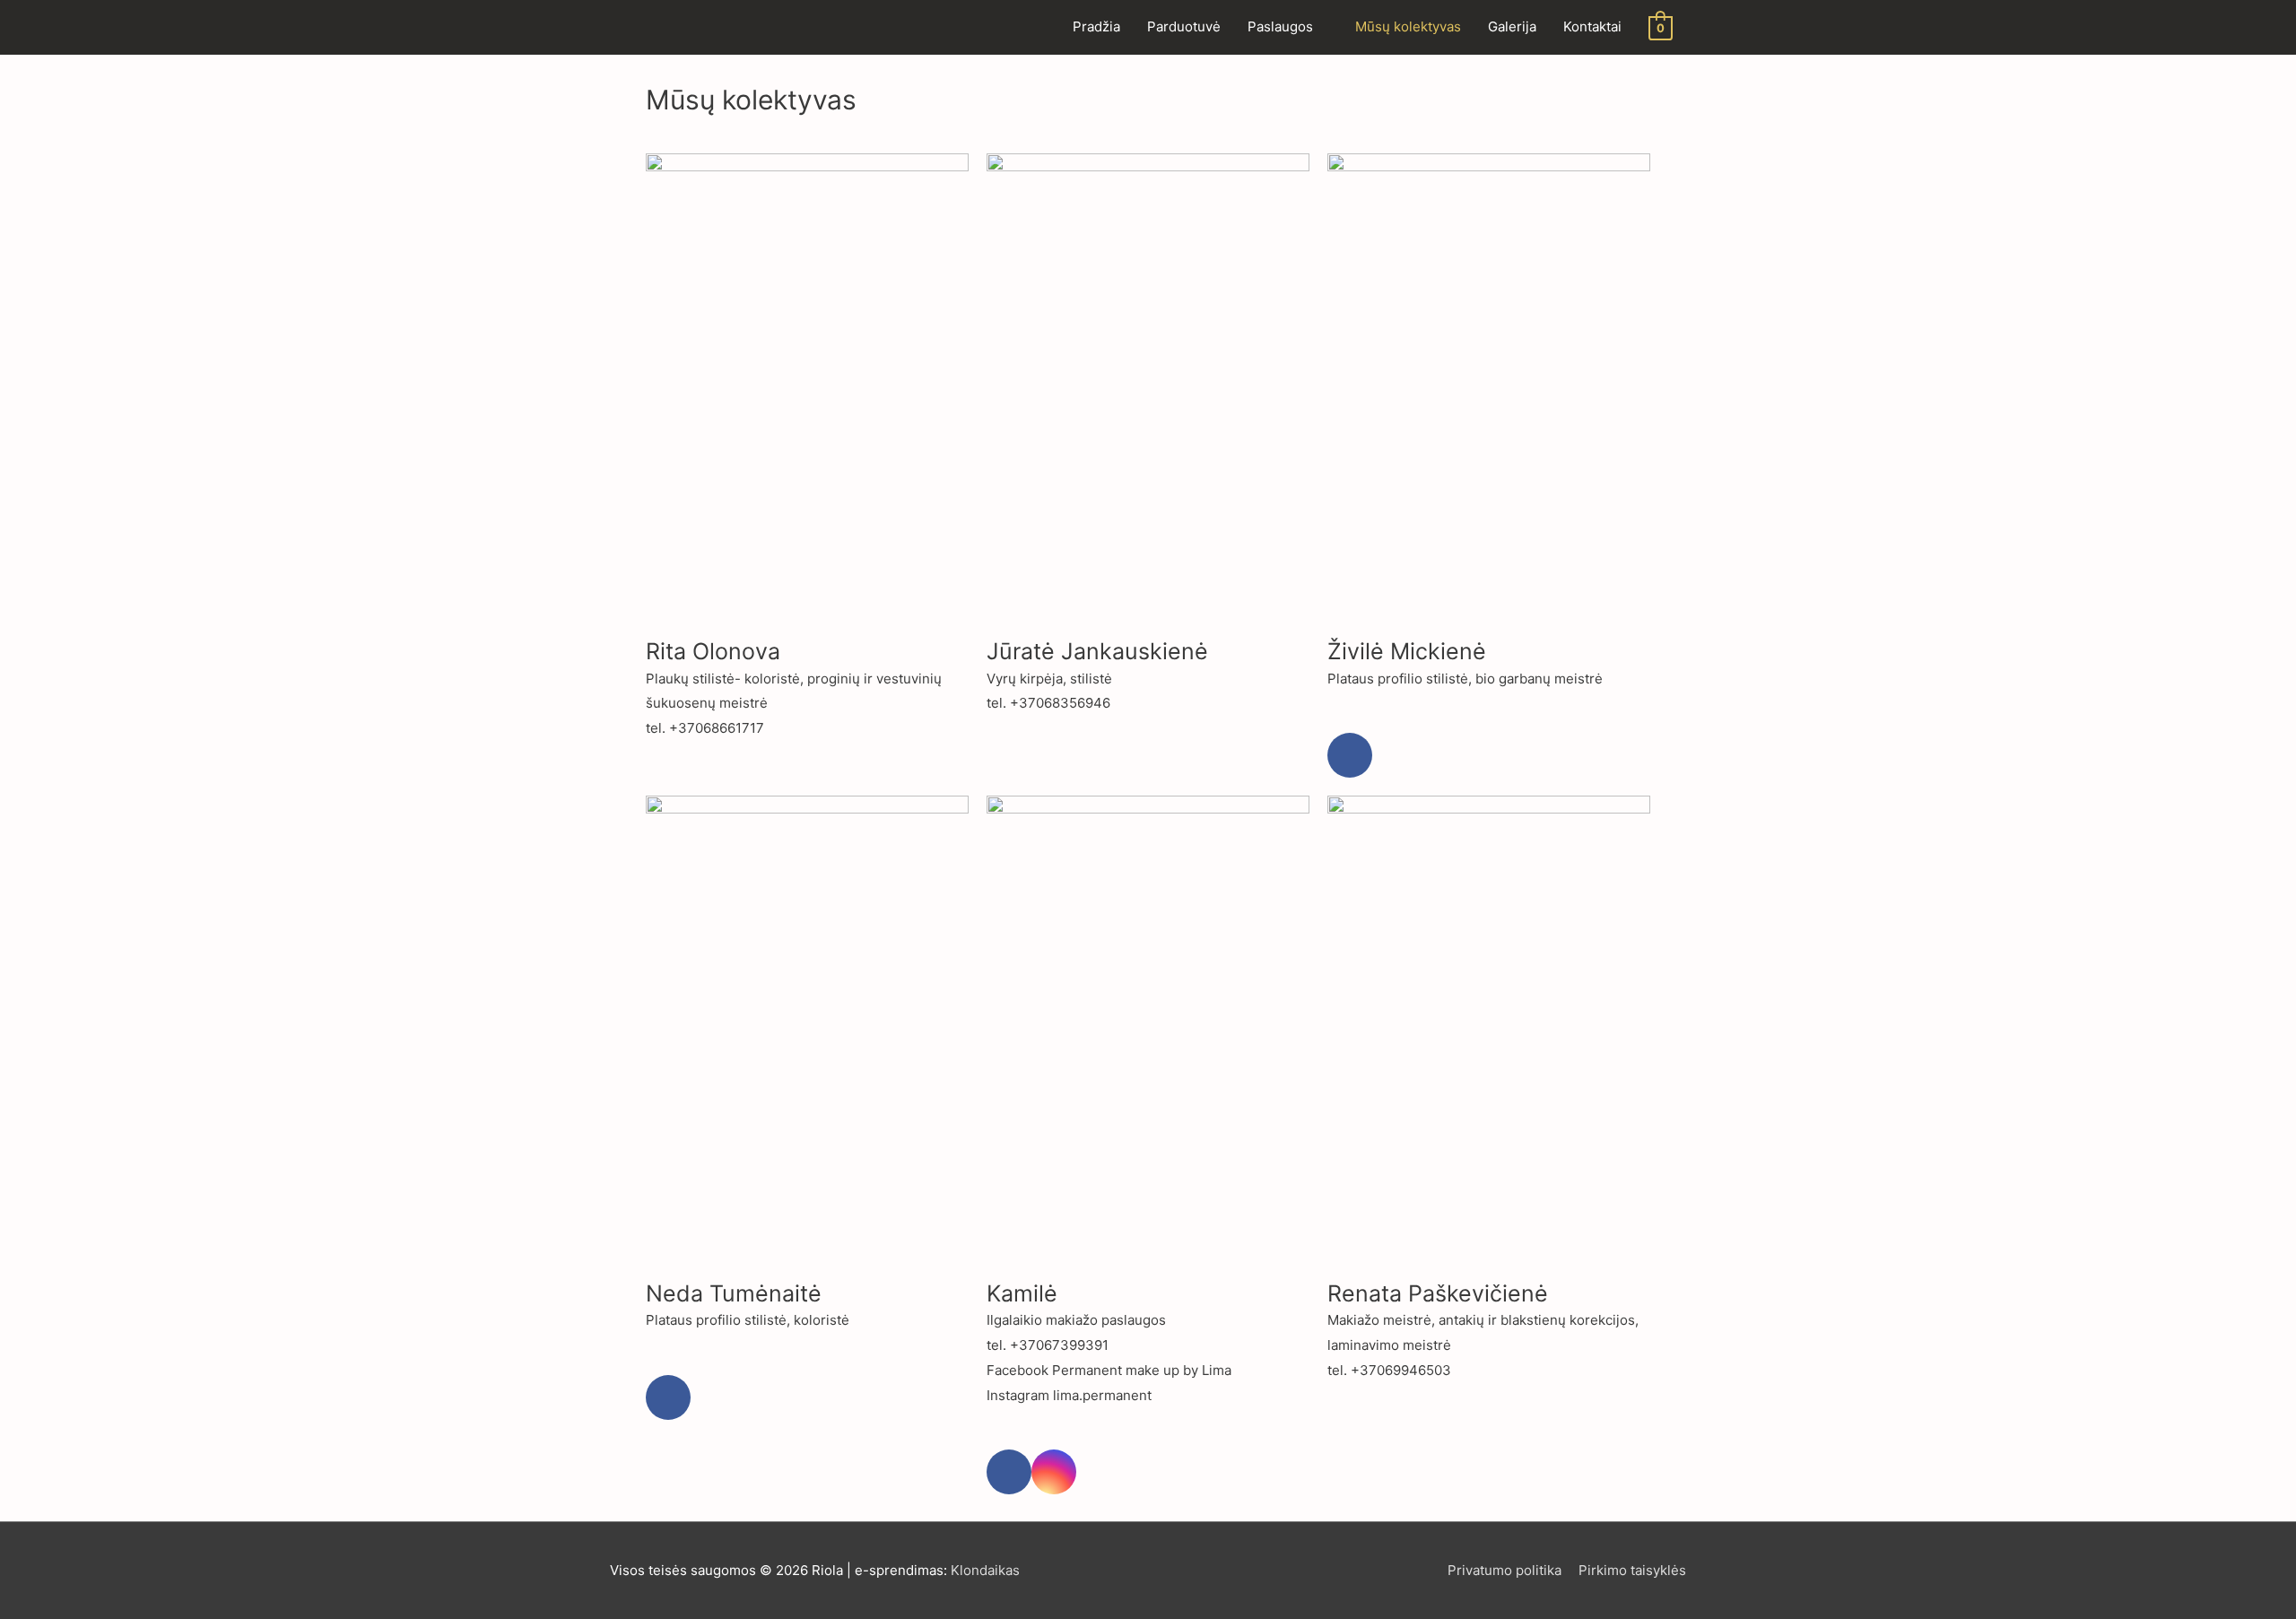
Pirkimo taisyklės (1632, 1570)
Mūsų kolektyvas (1408, 26)
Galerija (1512, 26)
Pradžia (1096, 26)
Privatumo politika (1505, 1570)
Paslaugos (1280, 26)
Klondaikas (985, 1570)
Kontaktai (1592, 26)
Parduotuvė (1184, 26)
